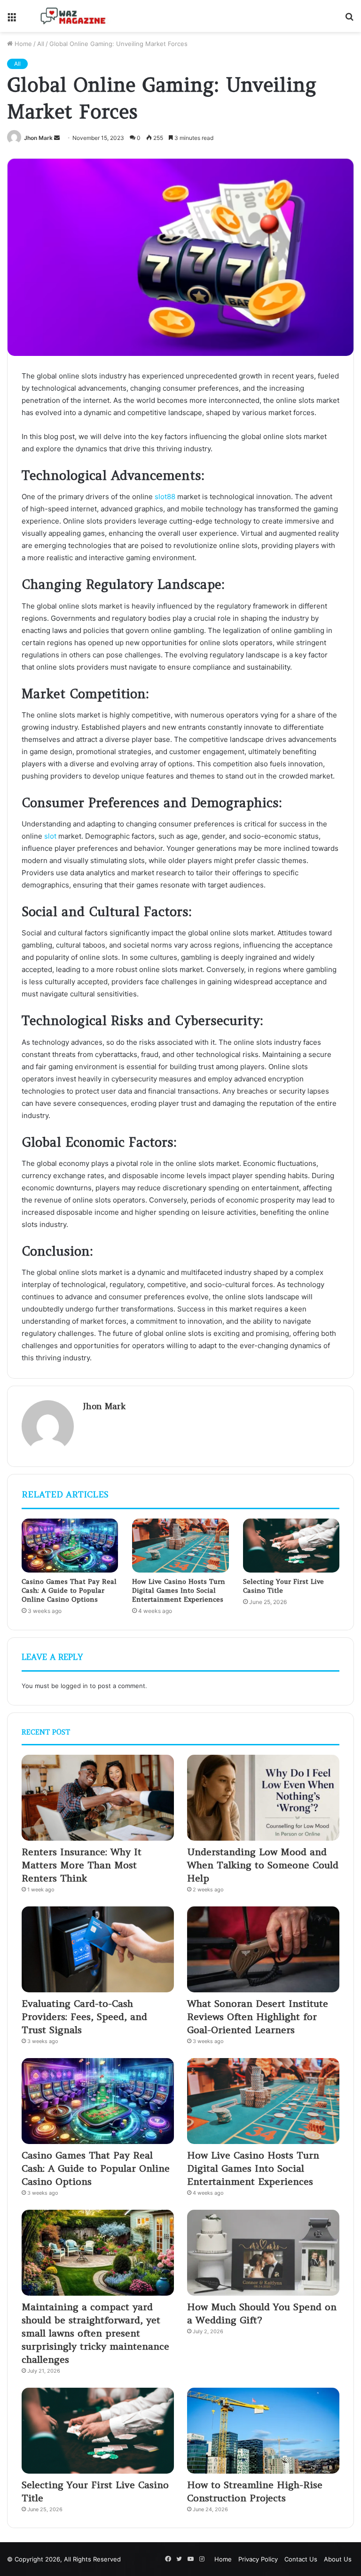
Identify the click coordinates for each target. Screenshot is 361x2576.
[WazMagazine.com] (73, 16)
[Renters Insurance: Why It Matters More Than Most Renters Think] (98, 1798)
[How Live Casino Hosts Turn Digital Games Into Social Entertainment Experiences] (180, 1546)
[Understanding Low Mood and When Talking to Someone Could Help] (263, 1798)
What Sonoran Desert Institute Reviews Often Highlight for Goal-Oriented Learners (258, 2017)
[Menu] (12, 19)
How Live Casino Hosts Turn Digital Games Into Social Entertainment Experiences (179, 1590)
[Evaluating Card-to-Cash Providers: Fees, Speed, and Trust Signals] (98, 1949)
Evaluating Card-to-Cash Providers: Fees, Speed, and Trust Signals (84, 2017)
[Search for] (349, 19)
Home (22, 44)
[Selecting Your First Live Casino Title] (291, 1546)
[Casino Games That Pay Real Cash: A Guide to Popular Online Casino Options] (70, 1546)
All (41, 44)
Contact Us (301, 2559)
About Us (338, 2559)
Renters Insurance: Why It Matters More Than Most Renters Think (82, 1865)
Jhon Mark (38, 138)
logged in (74, 1686)
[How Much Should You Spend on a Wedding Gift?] (263, 2253)
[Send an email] (57, 138)
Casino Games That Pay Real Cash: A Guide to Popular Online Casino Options (69, 1590)
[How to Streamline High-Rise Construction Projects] (263, 2431)
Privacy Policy (258, 2559)
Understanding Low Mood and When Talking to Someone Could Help (263, 1865)
